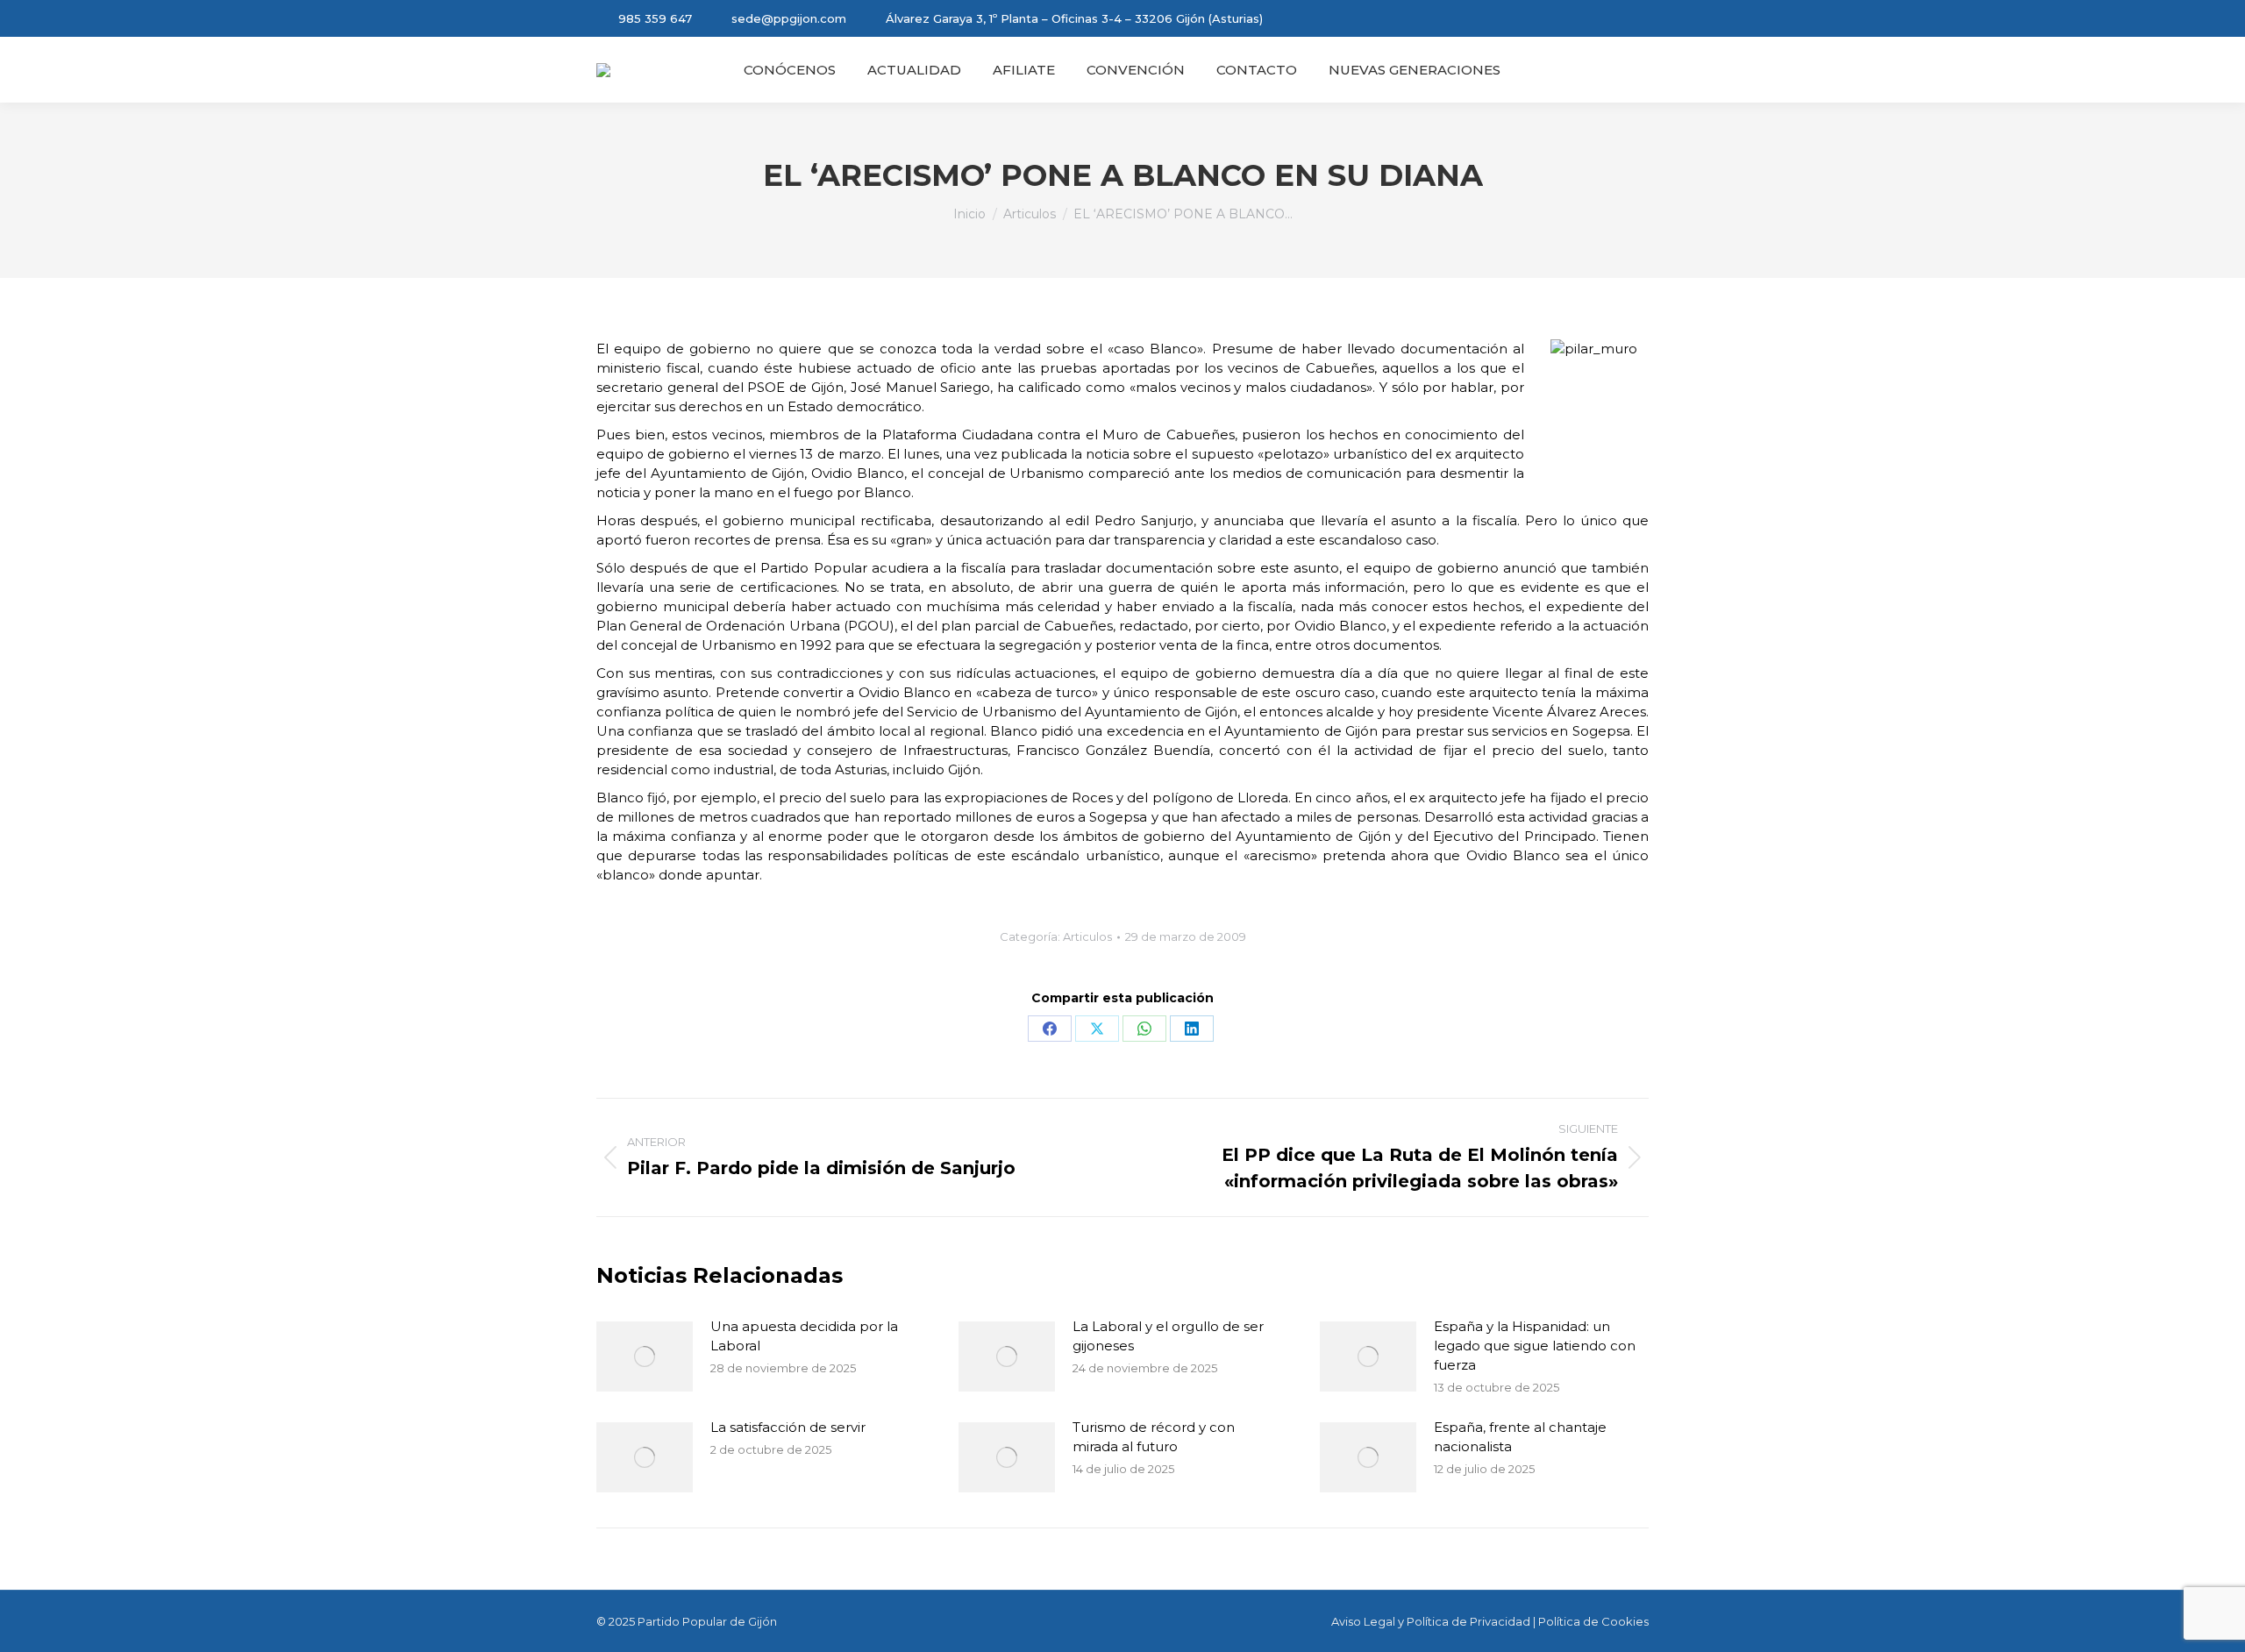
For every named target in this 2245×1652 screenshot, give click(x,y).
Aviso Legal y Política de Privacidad (1431, 1621)
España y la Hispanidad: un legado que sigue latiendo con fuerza (1535, 1346)
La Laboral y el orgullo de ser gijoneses (1168, 1336)
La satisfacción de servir (788, 1427)
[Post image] (645, 1356)
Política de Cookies (1593, 1621)
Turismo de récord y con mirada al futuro (1154, 1437)
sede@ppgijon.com (789, 18)
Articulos (1087, 936)
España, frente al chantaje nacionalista (1520, 1437)
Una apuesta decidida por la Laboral (804, 1336)
